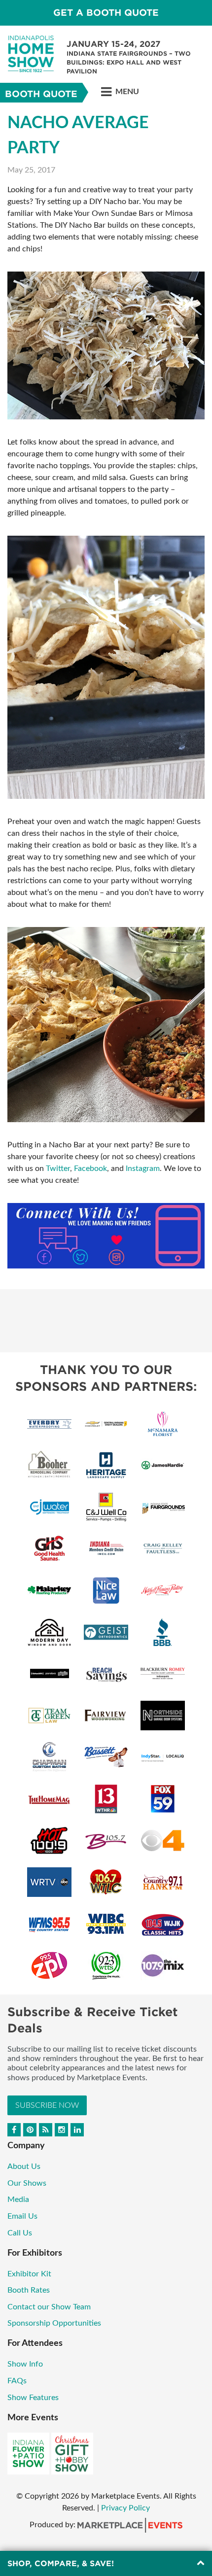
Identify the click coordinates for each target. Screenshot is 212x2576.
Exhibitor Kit (29, 2274)
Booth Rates (29, 2290)
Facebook (90, 1168)
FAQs (17, 2381)
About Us (24, 2166)
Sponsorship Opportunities (54, 2323)
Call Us (20, 2233)
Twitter (58, 1168)
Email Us (22, 2216)
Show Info (25, 2364)
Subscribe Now (47, 2105)
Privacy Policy (125, 2508)
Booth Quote (41, 94)
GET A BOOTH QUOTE (106, 13)
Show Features (33, 2398)
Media (18, 2199)
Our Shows (27, 2183)
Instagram (143, 1168)
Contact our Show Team (49, 2307)
